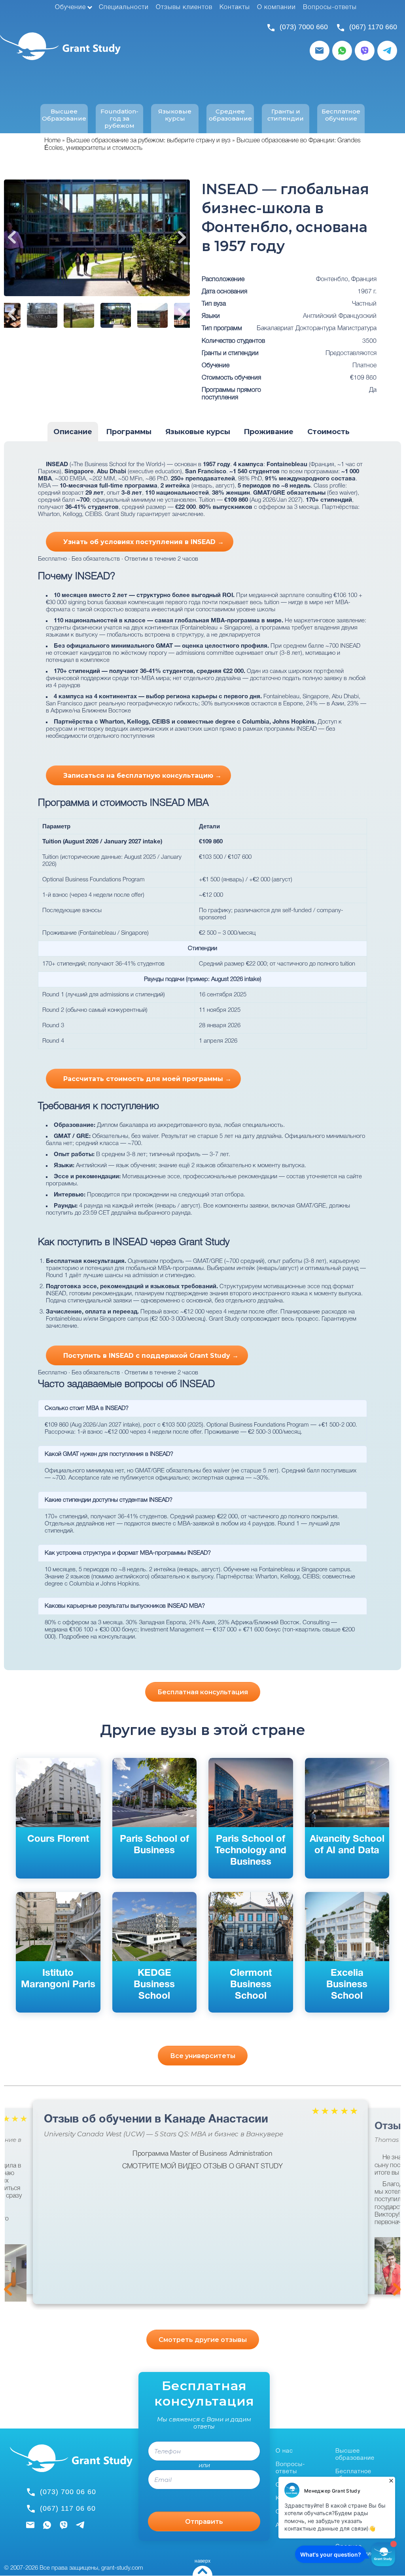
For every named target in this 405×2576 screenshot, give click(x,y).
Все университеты (203, 2056)
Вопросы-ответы (330, 8)
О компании (276, 8)
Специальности (124, 8)
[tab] (73, 432)
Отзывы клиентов (184, 8)
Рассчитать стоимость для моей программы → (147, 1079)
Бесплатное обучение (341, 115)
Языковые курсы (175, 115)
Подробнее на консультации (97, 1637)
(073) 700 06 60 (68, 2492)
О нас (284, 2451)
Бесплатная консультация (203, 1692)
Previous (12, 237)
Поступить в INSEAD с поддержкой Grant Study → (151, 1356)
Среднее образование (230, 115)
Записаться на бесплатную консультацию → (142, 776)
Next (182, 237)
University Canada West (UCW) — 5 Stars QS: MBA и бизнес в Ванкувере (164, 2134)
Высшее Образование (64, 115)
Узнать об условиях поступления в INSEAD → (144, 542)
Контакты (235, 8)
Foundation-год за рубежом (119, 119)
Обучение (70, 8)
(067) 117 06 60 (68, 2508)
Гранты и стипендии (286, 115)
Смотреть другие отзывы (203, 2340)
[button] (390, 2266)
